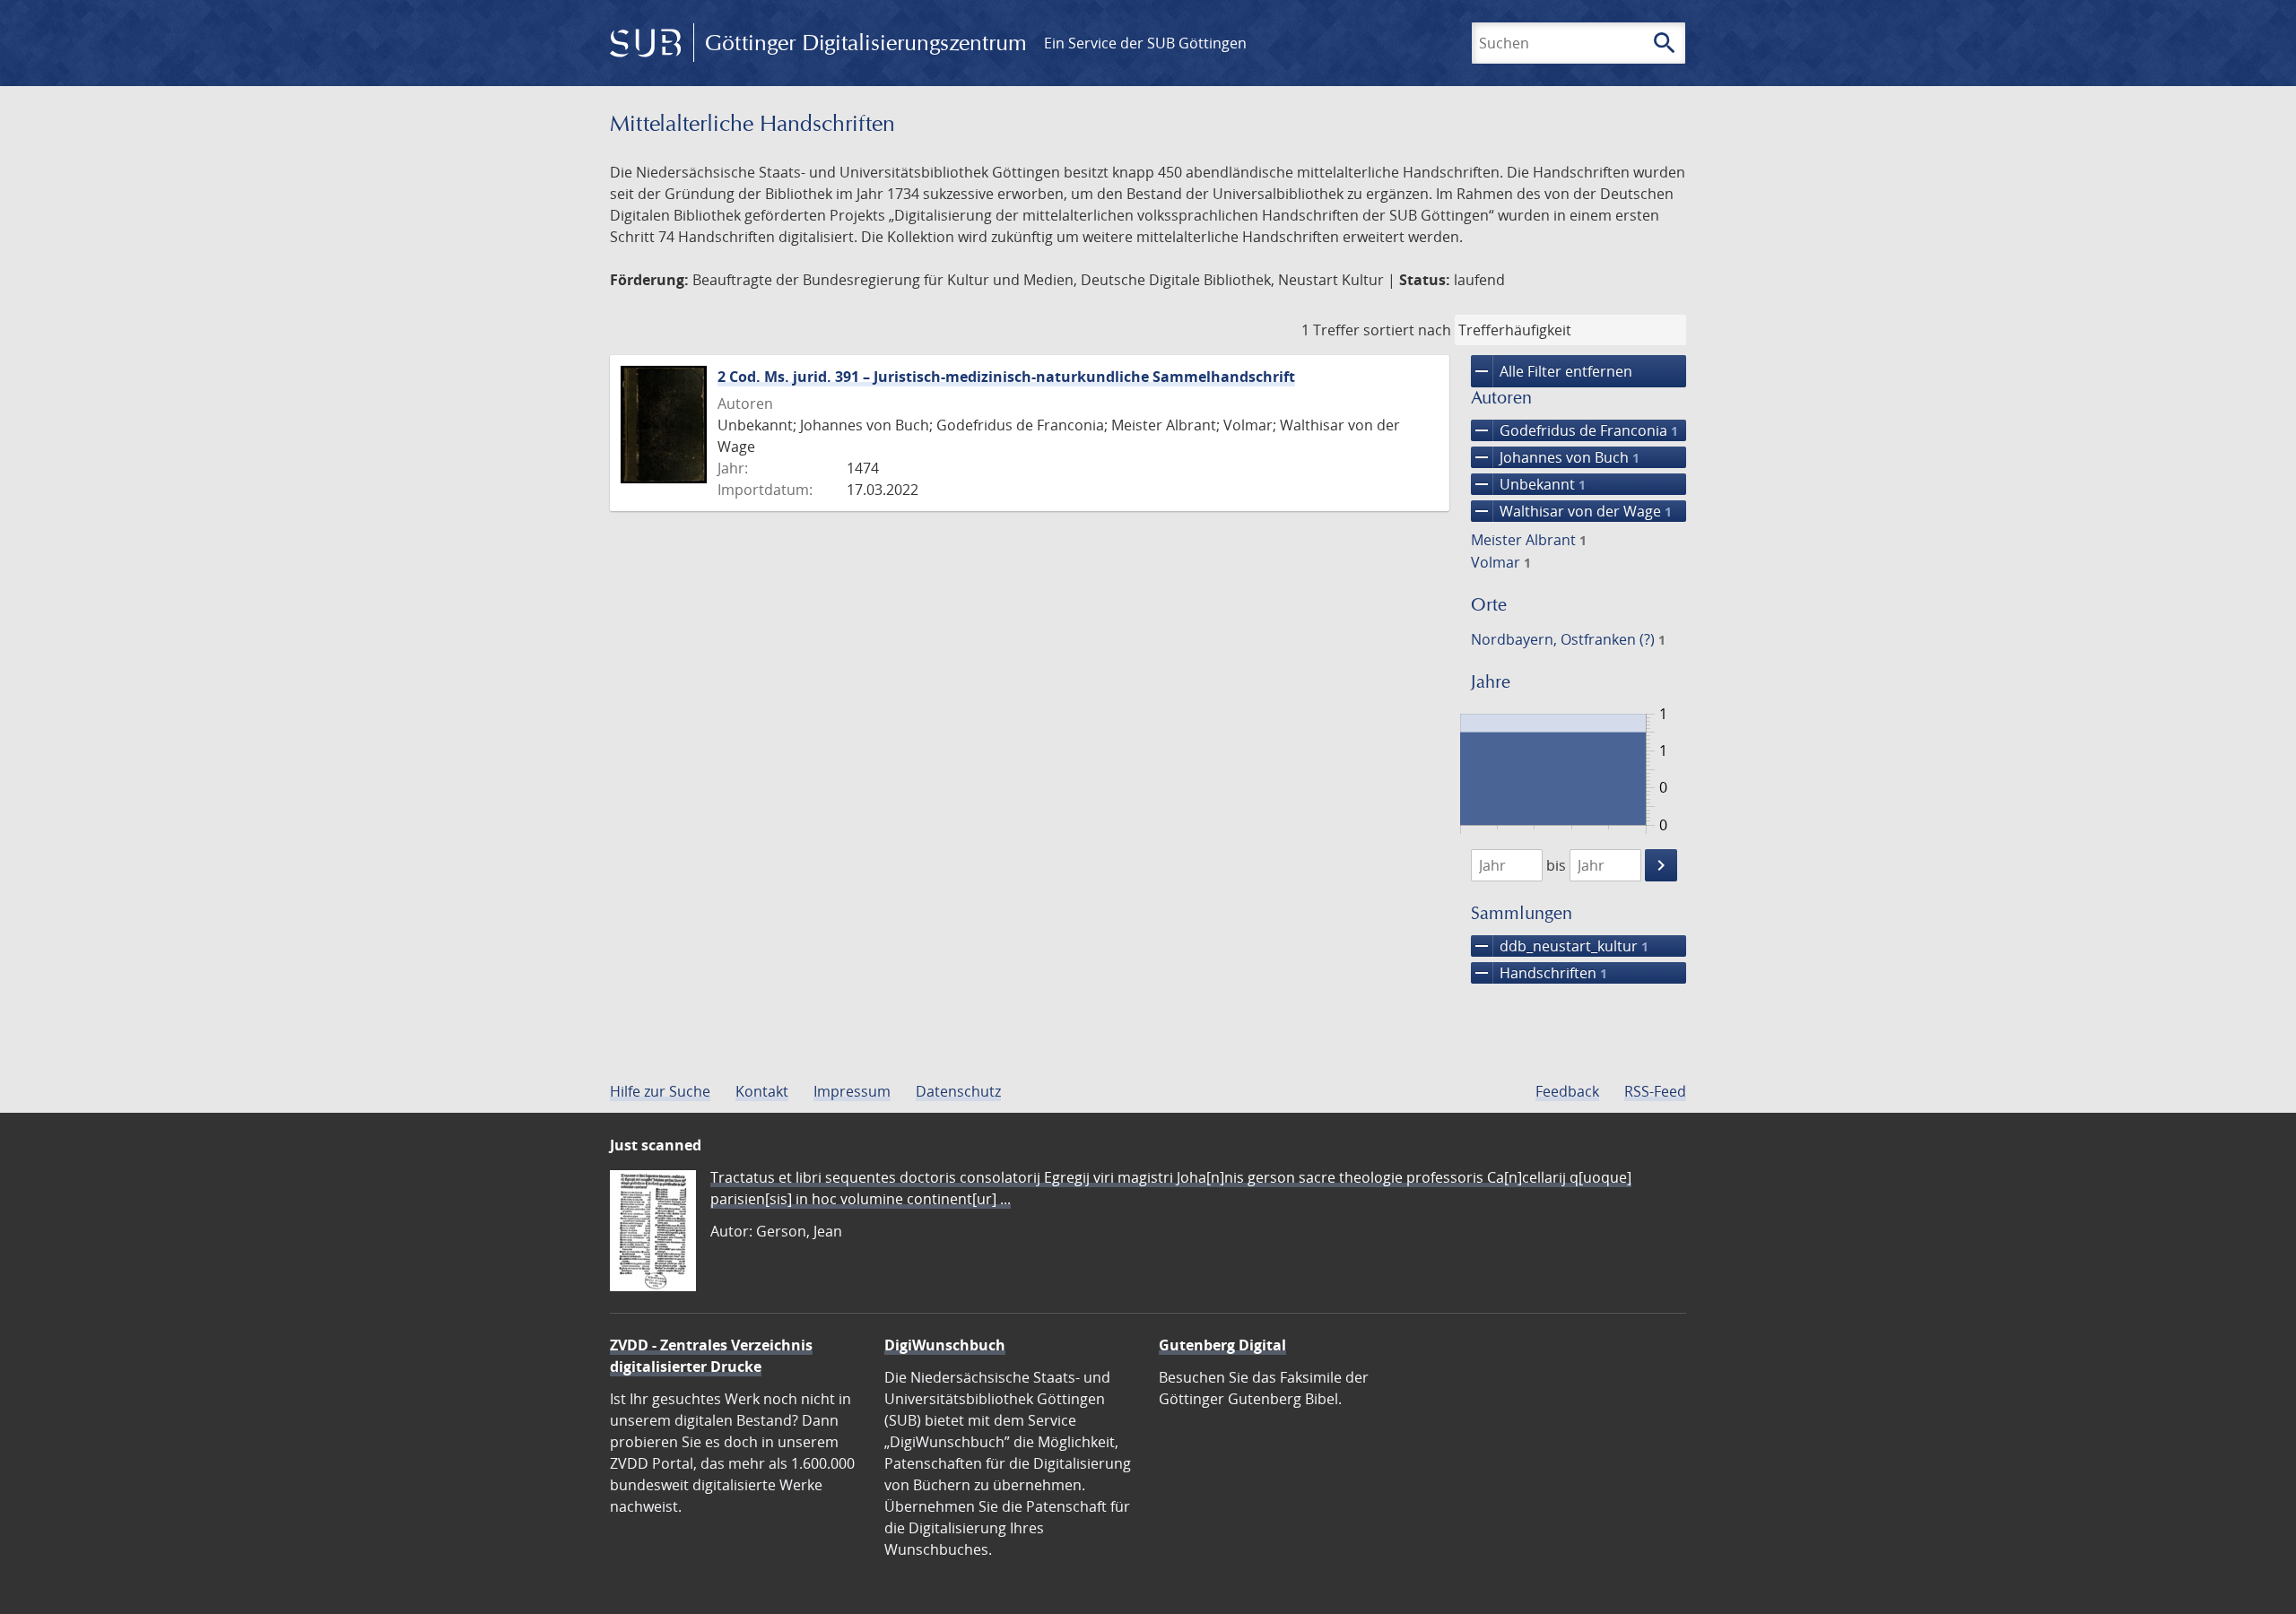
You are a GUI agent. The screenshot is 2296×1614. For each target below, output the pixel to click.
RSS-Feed (1655, 1091)
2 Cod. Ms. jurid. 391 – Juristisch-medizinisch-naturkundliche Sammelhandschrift (1006, 377)
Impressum (852, 1091)
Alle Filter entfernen (1552, 371)
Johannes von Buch (1555, 457)
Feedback (1567, 1091)
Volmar (1501, 562)
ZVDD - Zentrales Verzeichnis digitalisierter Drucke (711, 1356)
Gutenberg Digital (1222, 1345)
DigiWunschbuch (945, 1345)
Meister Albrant (1529, 540)
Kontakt (762, 1091)
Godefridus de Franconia (1574, 430)
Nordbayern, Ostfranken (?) (1568, 639)
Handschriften (1539, 973)
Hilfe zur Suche (660, 1091)
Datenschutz (958, 1091)
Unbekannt (1528, 484)
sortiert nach (1407, 330)
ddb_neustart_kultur (1560, 946)
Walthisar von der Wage (1571, 511)
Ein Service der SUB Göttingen (1145, 43)
